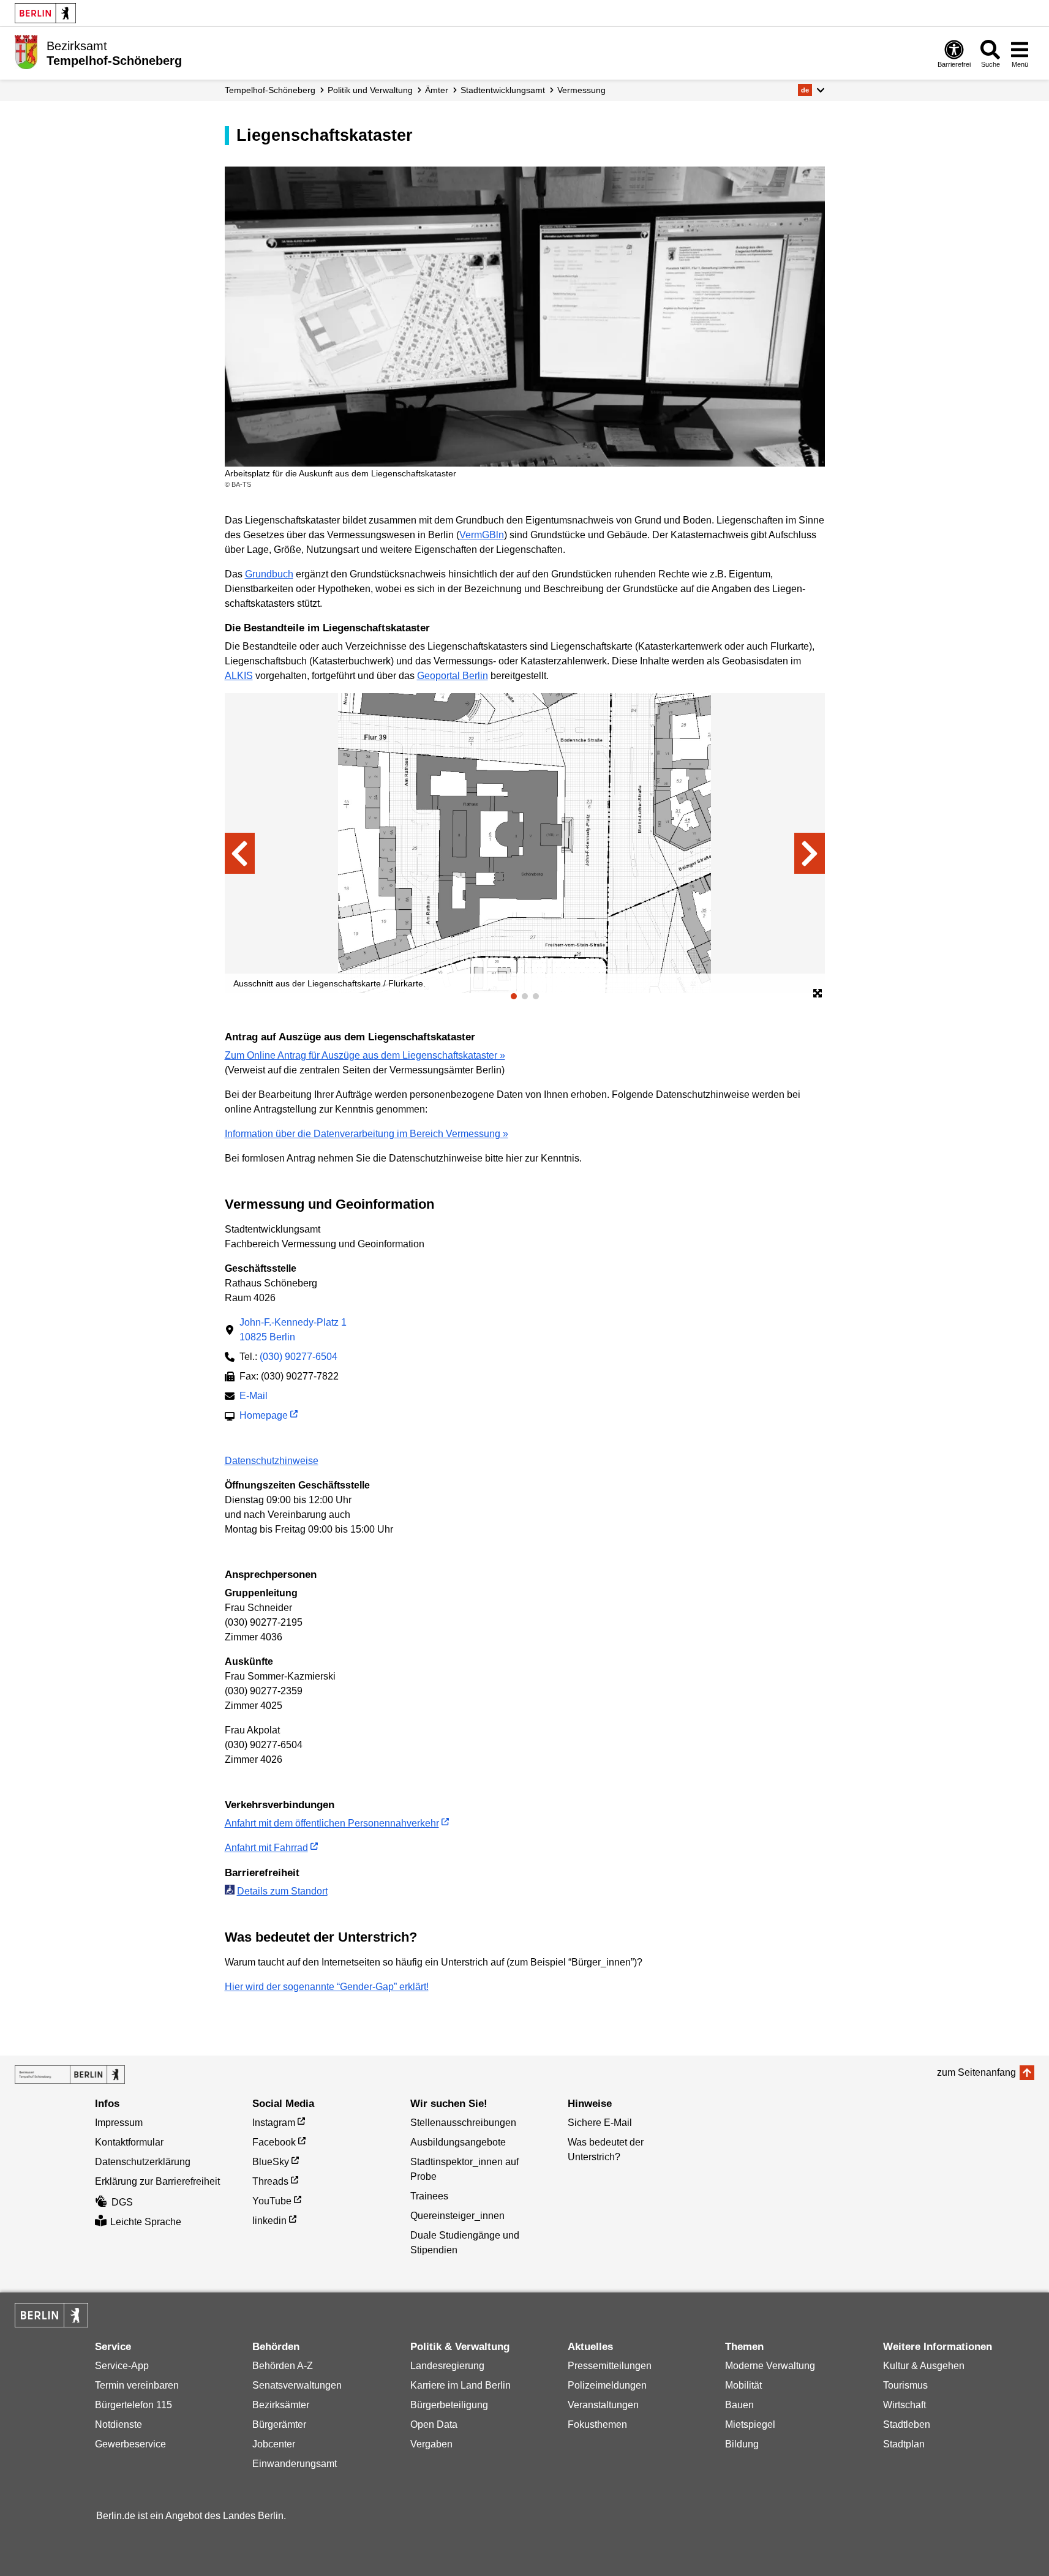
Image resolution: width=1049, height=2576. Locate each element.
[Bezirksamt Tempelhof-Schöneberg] (70, 2075)
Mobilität (743, 2385)
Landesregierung (447, 2366)
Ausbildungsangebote (458, 2142)
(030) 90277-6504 (299, 1357)
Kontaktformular (129, 2142)
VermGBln (482, 535)
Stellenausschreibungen (463, 2123)
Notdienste (118, 2424)
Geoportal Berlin (453, 676)
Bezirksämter (281, 2405)
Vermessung (581, 90)
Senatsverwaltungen (297, 2385)
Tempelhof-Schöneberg (270, 90)
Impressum (119, 2123)
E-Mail (254, 1397)
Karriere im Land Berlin (461, 2385)
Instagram (274, 2123)
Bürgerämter (279, 2424)
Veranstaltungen (603, 2405)
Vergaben (431, 2444)
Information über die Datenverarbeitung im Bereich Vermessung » (367, 1134)
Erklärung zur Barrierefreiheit (157, 2181)
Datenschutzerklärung (143, 2162)
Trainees (429, 2196)
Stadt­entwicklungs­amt (503, 90)
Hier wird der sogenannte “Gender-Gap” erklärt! (327, 1987)
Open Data (434, 2424)
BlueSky (271, 2162)
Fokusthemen (597, 2424)
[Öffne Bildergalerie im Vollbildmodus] (818, 994)
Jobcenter (274, 2444)
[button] (811, 90)
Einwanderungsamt (295, 2464)
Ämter (437, 90)
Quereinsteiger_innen (457, 2216)
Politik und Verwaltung (370, 90)
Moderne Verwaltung (770, 2366)
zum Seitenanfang (976, 2072)
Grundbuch (269, 574)
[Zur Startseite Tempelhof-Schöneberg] (26, 52)
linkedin (269, 2221)
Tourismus (905, 2385)
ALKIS (239, 676)
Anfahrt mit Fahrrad (266, 1848)
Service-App (122, 2366)
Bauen (739, 2405)
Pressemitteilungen (610, 2366)
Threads (270, 2181)
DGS (122, 2202)
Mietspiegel (750, 2424)
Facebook (274, 2142)
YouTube (272, 2201)
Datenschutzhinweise (272, 1461)
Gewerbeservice (130, 2444)
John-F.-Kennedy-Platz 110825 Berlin (293, 1330)
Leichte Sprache (146, 2222)
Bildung (742, 2444)
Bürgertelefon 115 (133, 2405)
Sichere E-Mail (600, 2123)
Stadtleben (907, 2424)
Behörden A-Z (283, 2366)
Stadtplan (904, 2444)
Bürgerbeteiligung (449, 2405)
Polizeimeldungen (607, 2385)
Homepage (264, 1417)
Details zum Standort (282, 1891)
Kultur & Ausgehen (924, 2366)
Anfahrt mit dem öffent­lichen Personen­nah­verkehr (332, 1823)
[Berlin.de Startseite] (45, 13)
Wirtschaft (904, 2405)
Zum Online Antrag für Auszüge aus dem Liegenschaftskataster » (365, 1055)
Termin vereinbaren (137, 2385)
